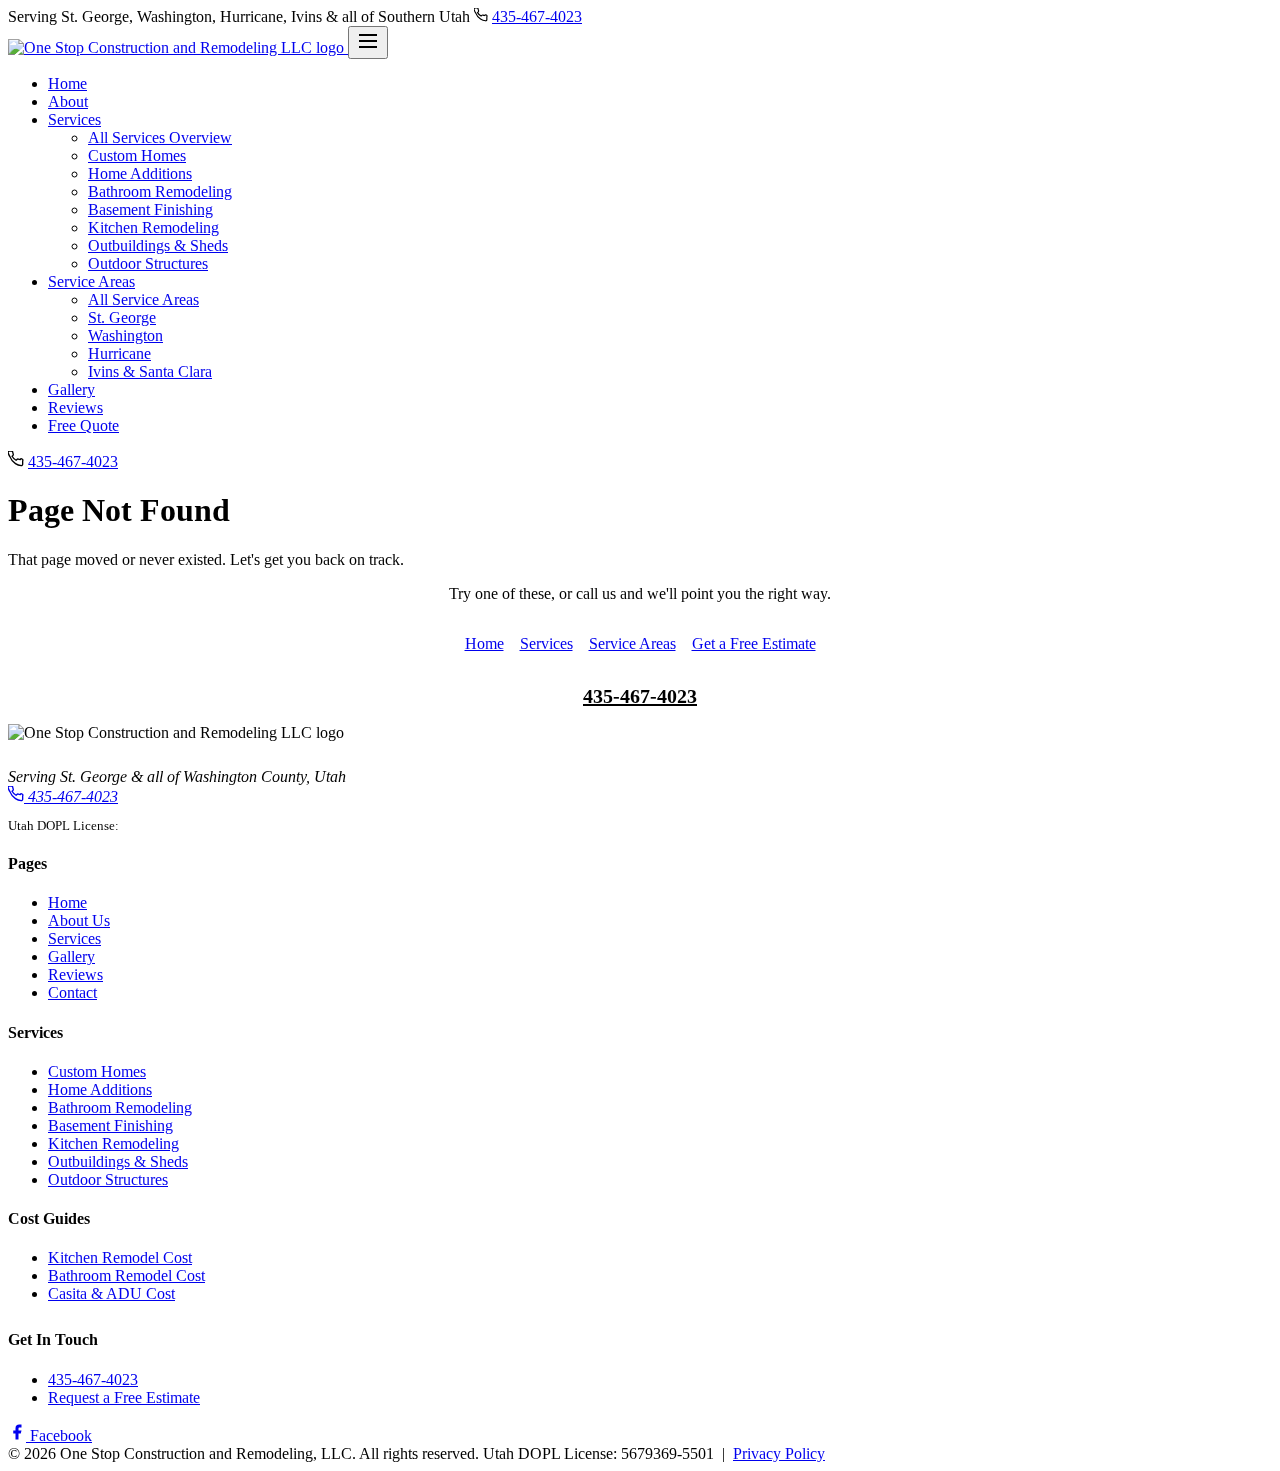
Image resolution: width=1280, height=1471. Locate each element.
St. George (122, 317)
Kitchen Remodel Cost (120, 1257)
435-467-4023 (537, 16)
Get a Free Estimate (754, 643)
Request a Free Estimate (124, 1397)
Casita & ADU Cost (111, 1293)
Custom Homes (137, 155)
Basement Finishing (150, 209)
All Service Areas (143, 299)
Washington (125, 335)
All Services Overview (160, 137)
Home (67, 83)
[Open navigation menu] (368, 42)
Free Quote (83, 425)
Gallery (71, 389)
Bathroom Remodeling (160, 191)
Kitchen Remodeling (153, 227)
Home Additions (140, 173)
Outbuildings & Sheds (158, 245)
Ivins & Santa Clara (150, 371)
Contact (72, 992)
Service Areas (91, 281)
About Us (79, 920)
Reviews (75, 407)
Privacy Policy (779, 1453)
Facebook (59, 1435)
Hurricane (119, 353)
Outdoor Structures (148, 263)
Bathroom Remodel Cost (126, 1275)
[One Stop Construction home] (178, 47)
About (68, 101)
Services (74, 119)
